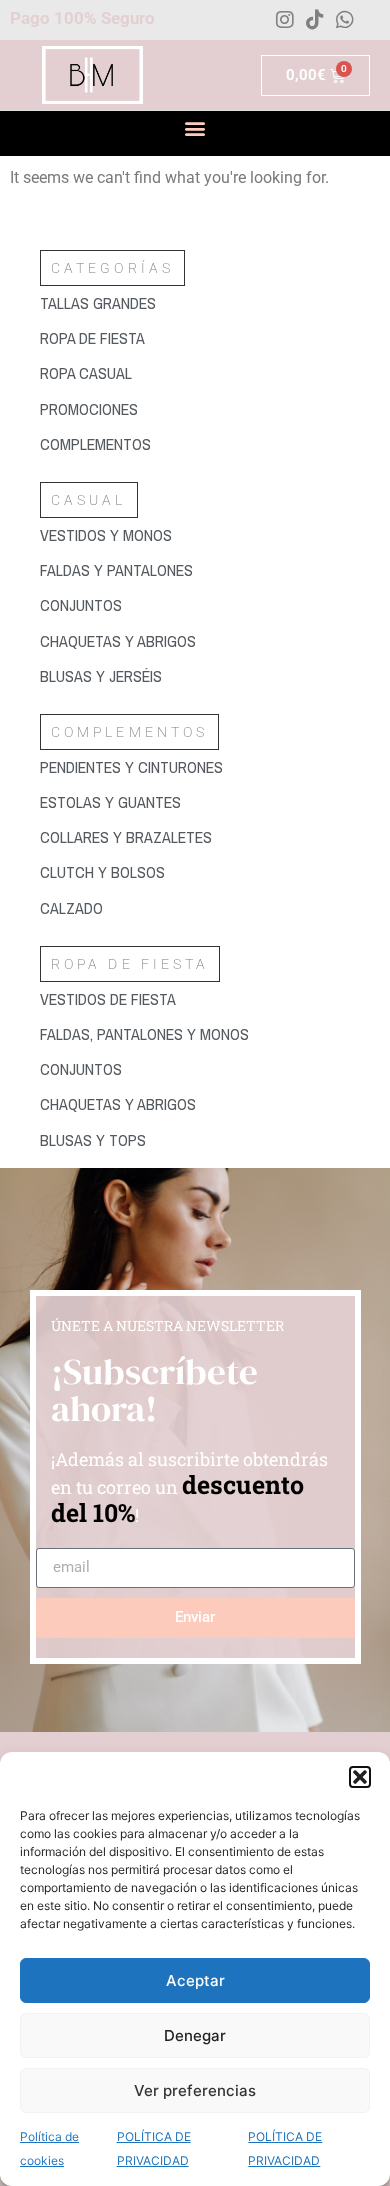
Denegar (195, 2035)
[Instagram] (285, 20)
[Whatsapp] (345, 20)
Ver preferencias (195, 2090)
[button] (360, 1777)
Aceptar (195, 1980)
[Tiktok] (315, 20)
